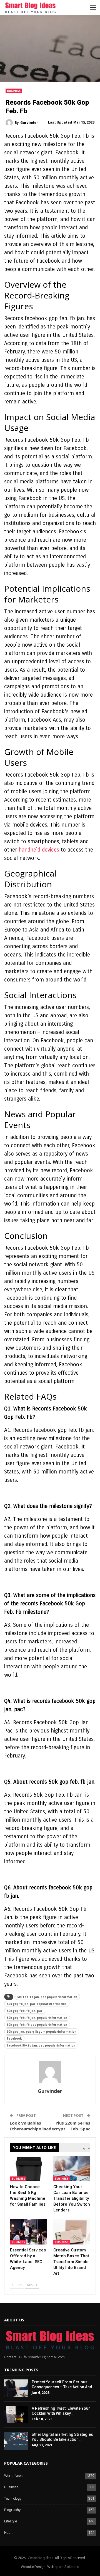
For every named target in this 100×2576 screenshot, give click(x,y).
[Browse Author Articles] (50, 2072)
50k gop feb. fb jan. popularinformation (37, 2018)
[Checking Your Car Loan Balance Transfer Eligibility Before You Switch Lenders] (72, 2168)
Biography (12, 2510)
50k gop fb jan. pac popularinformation (37, 2004)
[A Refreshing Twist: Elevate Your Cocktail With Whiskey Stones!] (16, 2415)
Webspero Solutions (63, 2567)
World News (14, 2476)
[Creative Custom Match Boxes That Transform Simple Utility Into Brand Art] (72, 2231)
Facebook (14, 2038)
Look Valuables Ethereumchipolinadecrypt (38, 2126)
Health (9, 2533)
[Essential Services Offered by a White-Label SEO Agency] (28, 2231)
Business (14, 91)
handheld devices (39, 850)
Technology (13, 2499)
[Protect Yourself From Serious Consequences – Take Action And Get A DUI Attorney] (16, 2388)
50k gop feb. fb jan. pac (25, 2011)
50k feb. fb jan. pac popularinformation (47, 1997)
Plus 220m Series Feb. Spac (73, 2126)
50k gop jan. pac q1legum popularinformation (42, 2032)
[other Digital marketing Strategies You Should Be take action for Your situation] (16, 2441)
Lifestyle (11, 2521)
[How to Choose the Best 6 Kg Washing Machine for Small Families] (28, 2168)
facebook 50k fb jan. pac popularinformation (41, 2045)
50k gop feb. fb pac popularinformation (37, 2025)
